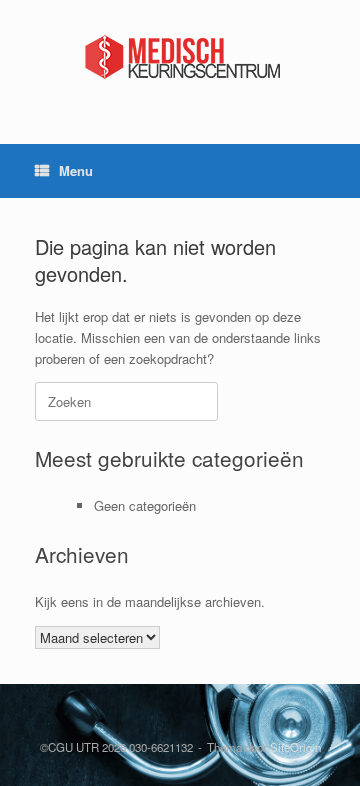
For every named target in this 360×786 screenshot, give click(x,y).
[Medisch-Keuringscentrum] (180, 57)
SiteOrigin (295, 747)
